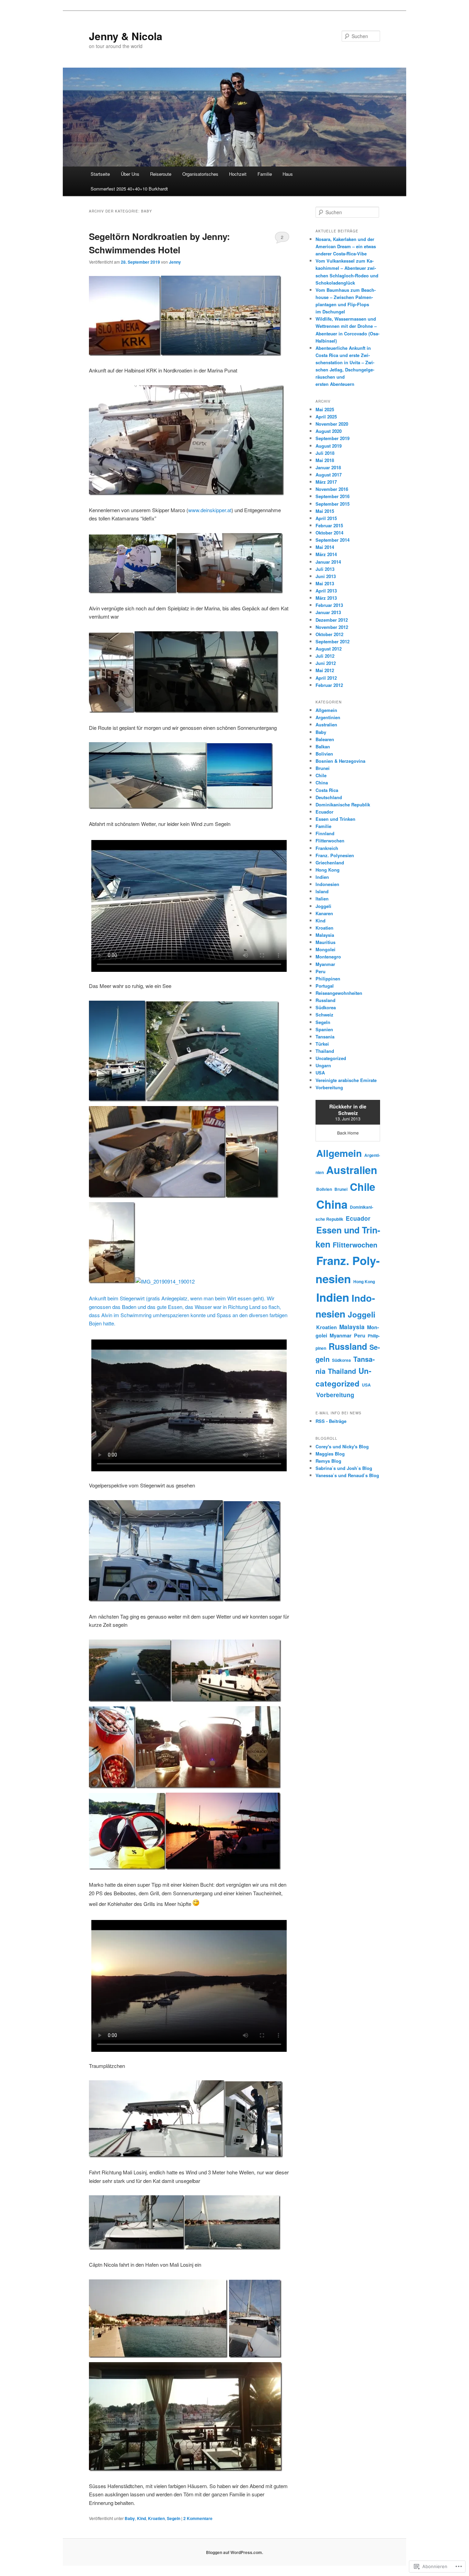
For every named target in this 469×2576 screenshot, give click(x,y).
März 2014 (326, 554)
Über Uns (130, 174)
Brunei (323, 768)
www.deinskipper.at (210, 510)
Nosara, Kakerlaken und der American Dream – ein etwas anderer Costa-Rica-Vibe (346, 246)
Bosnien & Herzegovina (340, 761)
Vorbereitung (329, 1087)
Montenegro (328, 957)
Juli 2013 (325, 569)
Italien (322, 899)
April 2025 (326, 417)
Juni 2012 (326, 663)
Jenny (175, 262)
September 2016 (333, 496)
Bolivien (324, 754)
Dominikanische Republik (343, 804)
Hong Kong (328, 870)
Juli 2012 (325, 656)
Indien (322, 877)
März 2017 (326, 482)
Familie (265, 174)
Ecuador (324, 812)
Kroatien (156, 2518)
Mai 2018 (325, 460)
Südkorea (326, 1007)
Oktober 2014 (329, 533)
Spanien (324, 1029)
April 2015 (326, 518)
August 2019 (329, 446)
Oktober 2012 (329, 634)
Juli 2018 (325, 453)
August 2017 (329, 475)
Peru (321, 971)
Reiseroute (161, 174)
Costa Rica (327, 790)
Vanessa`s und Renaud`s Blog (347, 1475)
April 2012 (326, 678)
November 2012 (332, 627)
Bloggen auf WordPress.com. (235, 2552)
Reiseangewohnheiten (339, 993)
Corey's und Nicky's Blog (342, 1446)
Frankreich (327, 848)
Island (322, 891)
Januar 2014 (328, 562)
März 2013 (326, 598)
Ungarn (323, 1065)
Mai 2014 (325, 547)
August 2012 (329, 649)
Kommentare (198, 2518)
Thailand (325, 1051)
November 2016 (332, 489)
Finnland (325, 833)
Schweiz (324, 1015)
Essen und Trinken (335, 819)
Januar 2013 (328, 612)
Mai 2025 (325, 409)
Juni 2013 (326, 576)
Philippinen (328, 979)
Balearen (325, 739)
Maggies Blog (330, 1454)
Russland (325, 1000)
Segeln (174, 2518)
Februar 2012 (329, 685)
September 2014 (333, 540)
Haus (288, 174)
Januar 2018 (328, 467)
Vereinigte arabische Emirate (346, 1080)
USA (320, 1073)
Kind (141, 2518)
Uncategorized (331, 1058)
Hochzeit (238, 174)
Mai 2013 (325, 583)
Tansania (325, 1037)
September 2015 (333, 504)
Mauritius (325, 942)
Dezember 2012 (332, 620)
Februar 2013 (329, 605)
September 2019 (333, 438)
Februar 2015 (329, 525)
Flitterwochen (330, 841)
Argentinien (328, 717)
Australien (326, 724)
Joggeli (323, 906)
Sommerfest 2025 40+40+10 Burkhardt (129, 189)
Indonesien (327, 884)
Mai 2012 (325, 670)
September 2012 (333, 641)
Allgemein (326, 710)
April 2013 (326, 591)
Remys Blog (328, 1461)
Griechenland (330, 862)
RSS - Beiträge (331, 1421)
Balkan (323, 746)
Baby (130, 2518)
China (322, 783)
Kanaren (324, 913)
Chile (321, 775)
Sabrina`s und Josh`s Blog (344, 1468)
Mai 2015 (325, 511)
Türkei (322, 1044)
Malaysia (325, 935)
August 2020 (329, 431)
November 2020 (332, 424)
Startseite (100, 174)
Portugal (325, 986)
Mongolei (325, 949)
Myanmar (325, 964)
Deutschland (329, 797)
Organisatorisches (200, 174)
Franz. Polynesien (335, 855)
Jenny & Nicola (126, 36)
